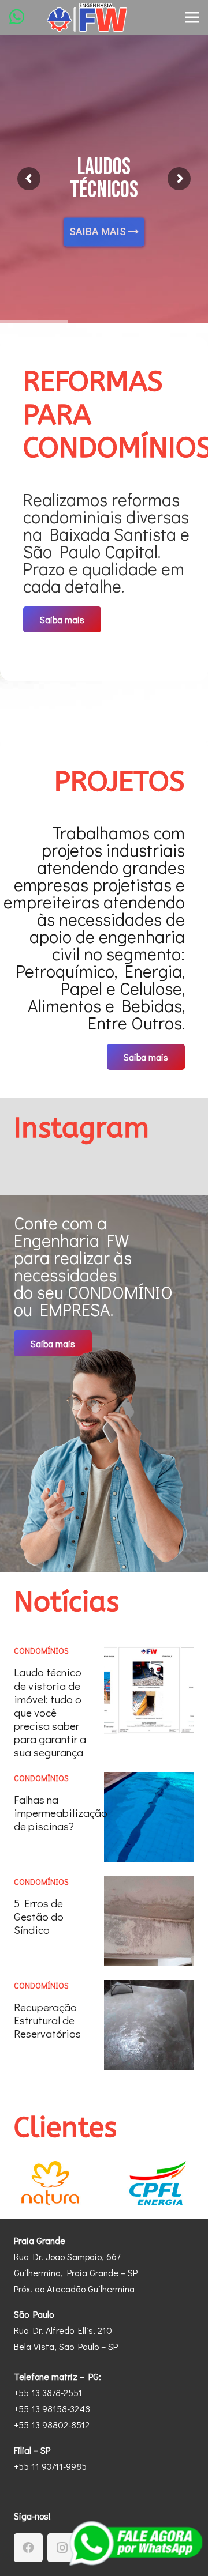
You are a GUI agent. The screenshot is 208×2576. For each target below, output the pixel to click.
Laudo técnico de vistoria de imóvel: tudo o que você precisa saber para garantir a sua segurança (50, 1712)
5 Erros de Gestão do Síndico (39, 1916)
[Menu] (192, 17)
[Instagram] (62, 2548)
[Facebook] (28, 2548)
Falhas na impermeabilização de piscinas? (61, 1813)
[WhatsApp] (17, 17)
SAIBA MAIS (99, 230)
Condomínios (41, 1651)
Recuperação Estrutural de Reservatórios (47, 2020)
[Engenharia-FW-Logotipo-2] (87, 17)
